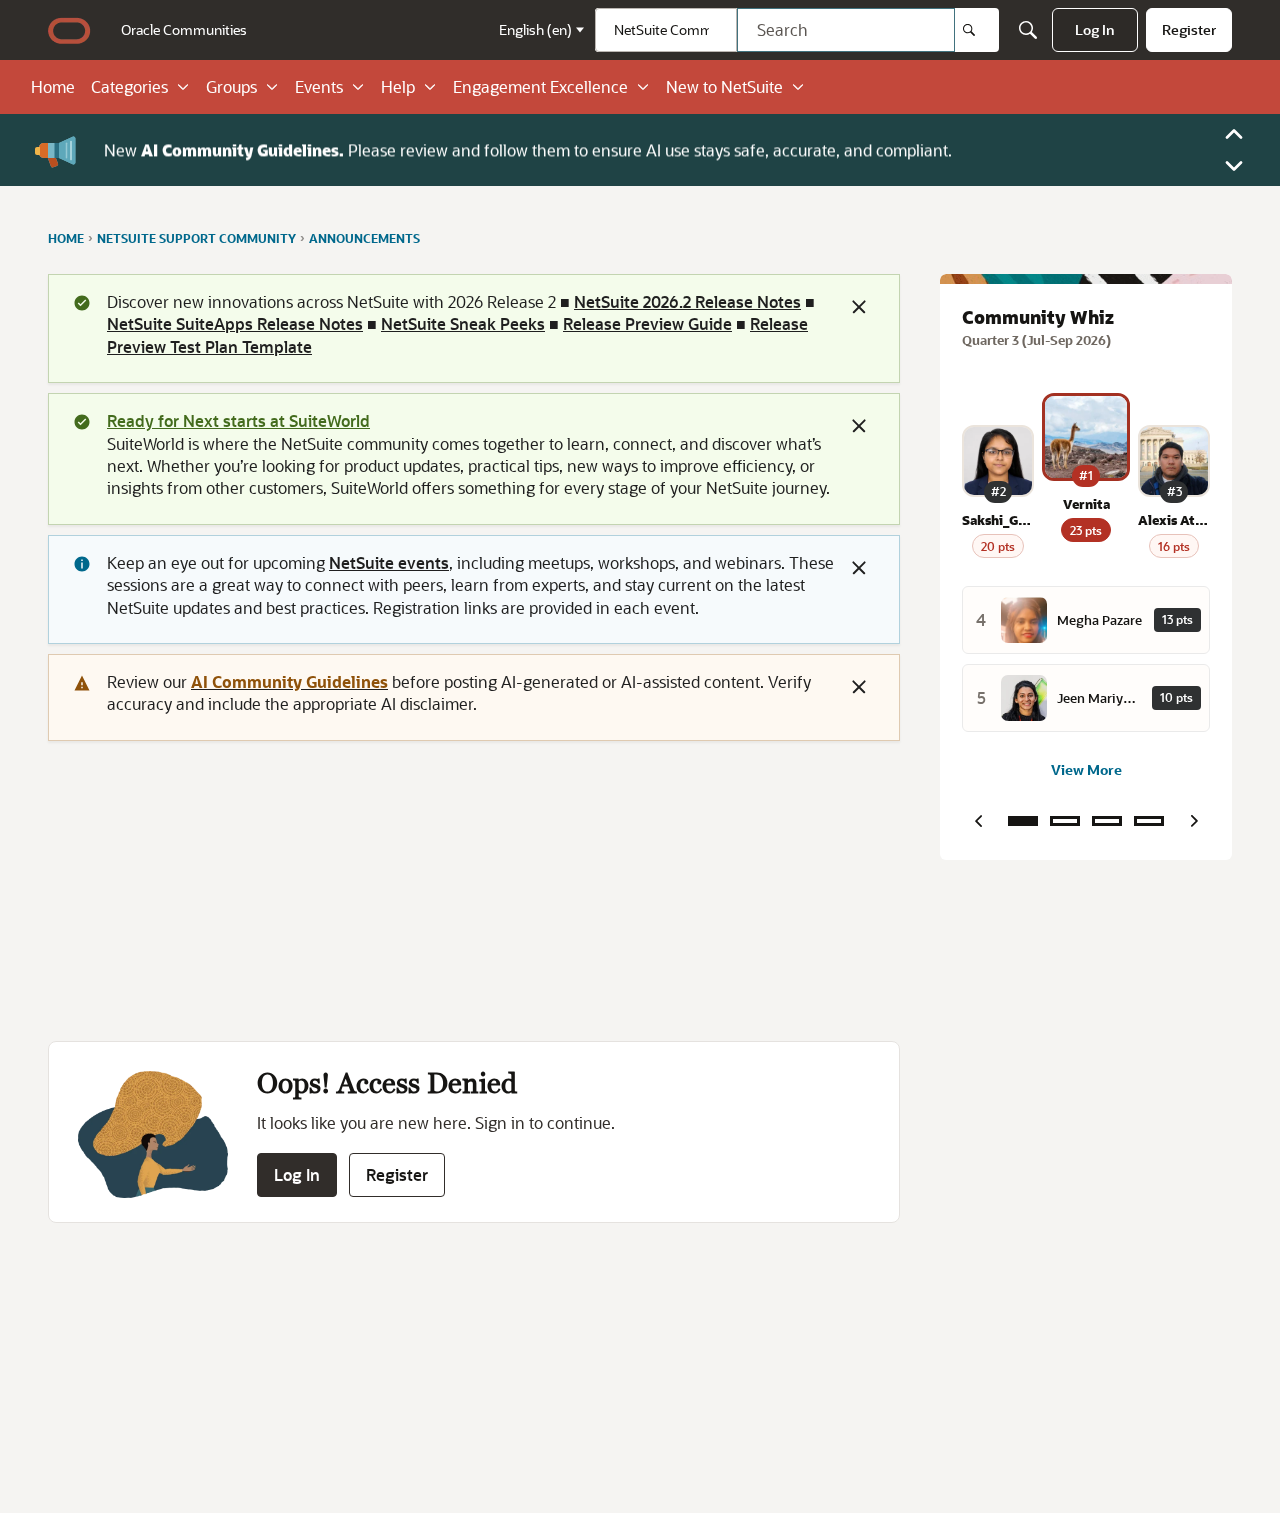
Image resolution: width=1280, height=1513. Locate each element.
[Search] (977, 30)
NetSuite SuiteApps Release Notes (235, 323)
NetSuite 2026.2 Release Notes (687, 301)
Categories (129, 87)
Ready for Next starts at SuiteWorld (238, 420)
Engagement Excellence (540, 87)
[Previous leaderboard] (978, 821)
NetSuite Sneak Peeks (463, 323)
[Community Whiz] (1023, 821)
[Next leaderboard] (1194, 821)
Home (53, 87)
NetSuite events (389, 562)
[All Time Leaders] (1149, 821)
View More (1086, 769)
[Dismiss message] (859, 307)
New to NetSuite (724, 87)
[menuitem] (184, 30)
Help (398, 87)
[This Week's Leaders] (1065, 821)
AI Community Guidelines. (242, 149)
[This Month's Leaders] (1107, 821)
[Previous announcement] (1234, 134)
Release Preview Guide (647, 323)
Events (319, 87)
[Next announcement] (1234, 166)
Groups (231, 87)
